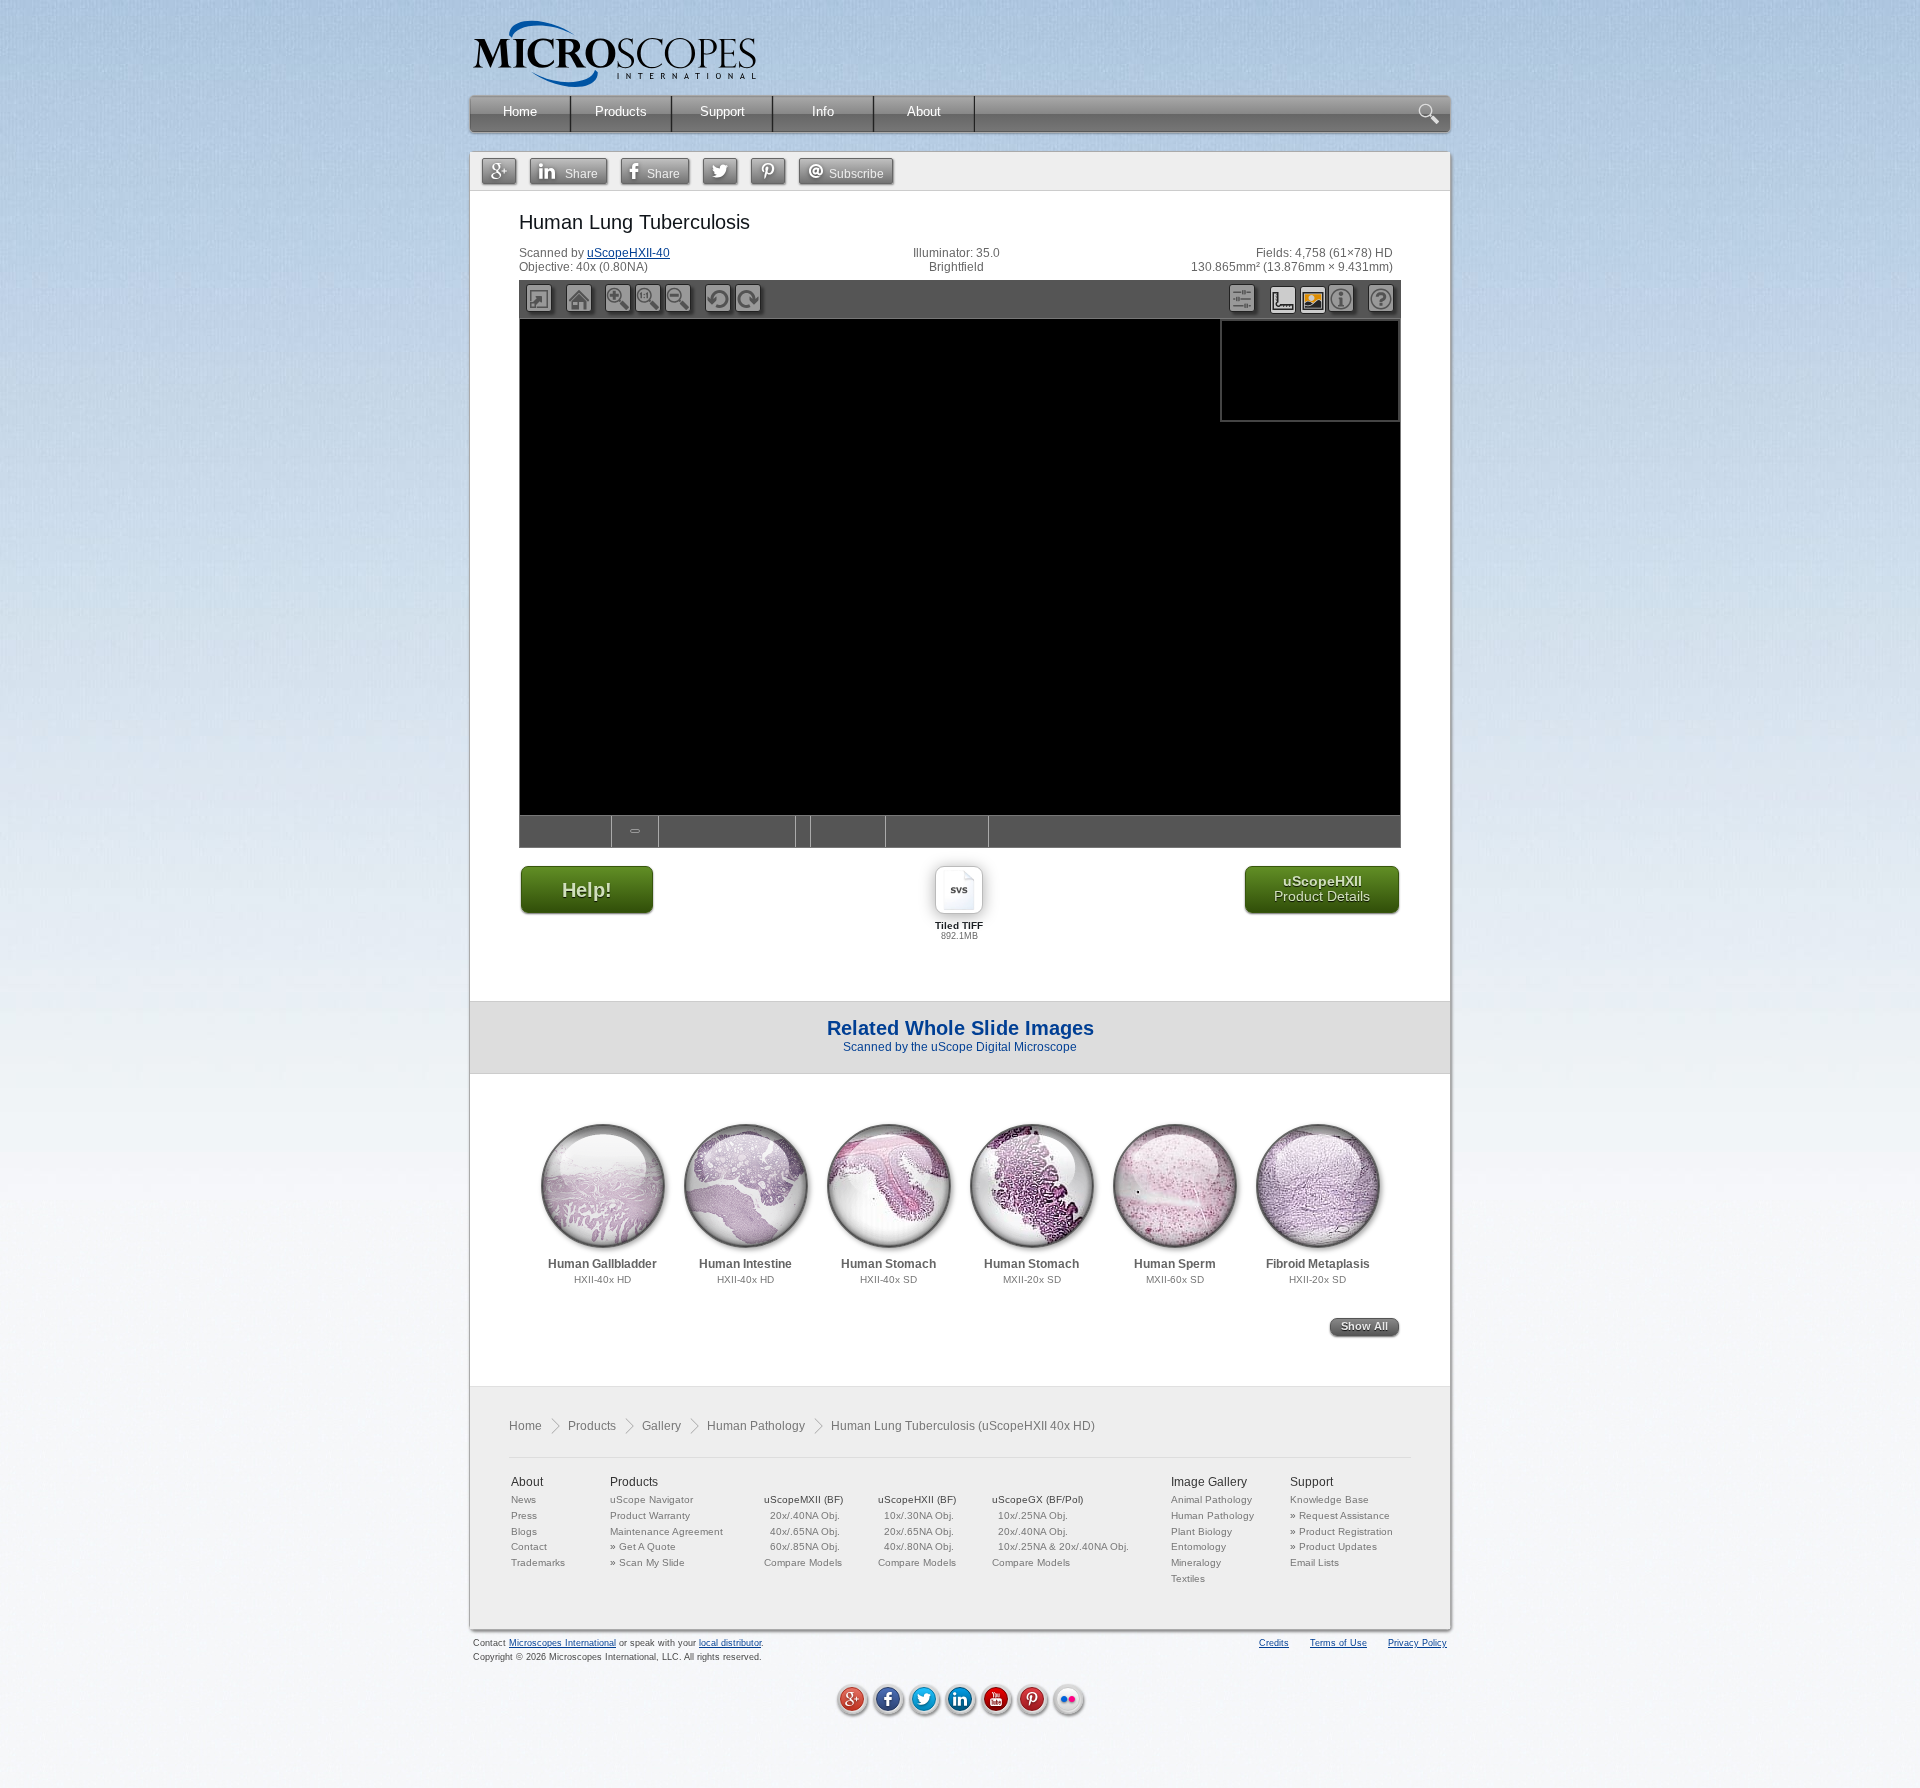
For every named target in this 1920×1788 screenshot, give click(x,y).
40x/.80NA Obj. (919, 1546)
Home (525, 1426)
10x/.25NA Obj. (1033, 1515)
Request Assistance (1344, 1515)
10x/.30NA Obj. (919, 1515)
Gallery (661, 1426)
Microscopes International (562, 1643)
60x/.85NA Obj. (805, 1546)
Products (592, 1426)
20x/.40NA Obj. (805, 1515)
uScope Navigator (651, 1499)
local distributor (730, 1643)
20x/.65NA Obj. (919, 1531)
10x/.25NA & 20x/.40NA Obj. (1063, 1546)
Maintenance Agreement (666, 1531)
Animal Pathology (1211, 1499)
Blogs (524, 1531)
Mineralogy (1196, 1562)
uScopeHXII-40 (628, 253)
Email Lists (1314, 1562)
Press (524, 1515)
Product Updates (1338, 1546)
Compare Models (803, 1562)
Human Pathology (756, 1426)
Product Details (1322, 888)
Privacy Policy (1417, 1643)
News (523, 1499)
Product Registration (1346, 1531)
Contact (529, 1546)
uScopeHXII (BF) (917, 1499)
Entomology (1198, 1546)
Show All (1364, 1326)
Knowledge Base (1329, 1499)
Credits (1274, 1643)
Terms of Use (1338, 1643)
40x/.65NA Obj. (805, 1531)
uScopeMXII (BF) (803, 1499)
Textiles (1188, 1578)
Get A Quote (647, 1546)
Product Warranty (650, 1515)
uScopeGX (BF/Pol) (1037, 1499)
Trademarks (538, 1562)
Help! (587, 890)
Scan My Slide (652, 1562)
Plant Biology (1201, 1531)
